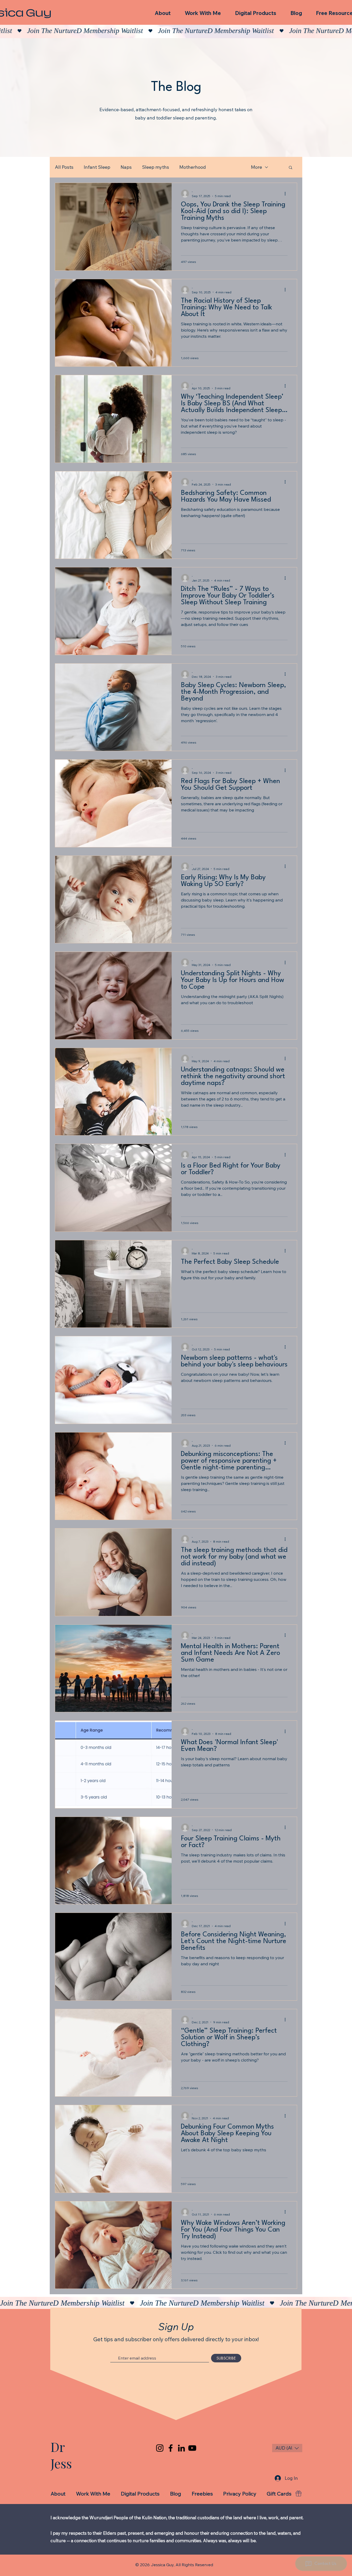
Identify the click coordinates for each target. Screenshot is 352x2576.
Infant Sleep (97, 167)
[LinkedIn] (181, 2448)
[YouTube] (192, 2448)
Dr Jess (61, 2455)
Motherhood (193, 167)
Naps (126, 167)
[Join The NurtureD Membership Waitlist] (176, 31)
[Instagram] (160, 2448)
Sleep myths (156, 167)
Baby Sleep (228, 167)
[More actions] (287, 194)
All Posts (64, 167)
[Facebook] (171, 2448)
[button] (291, 168)
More (257, 167)
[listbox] (287, 2448)
